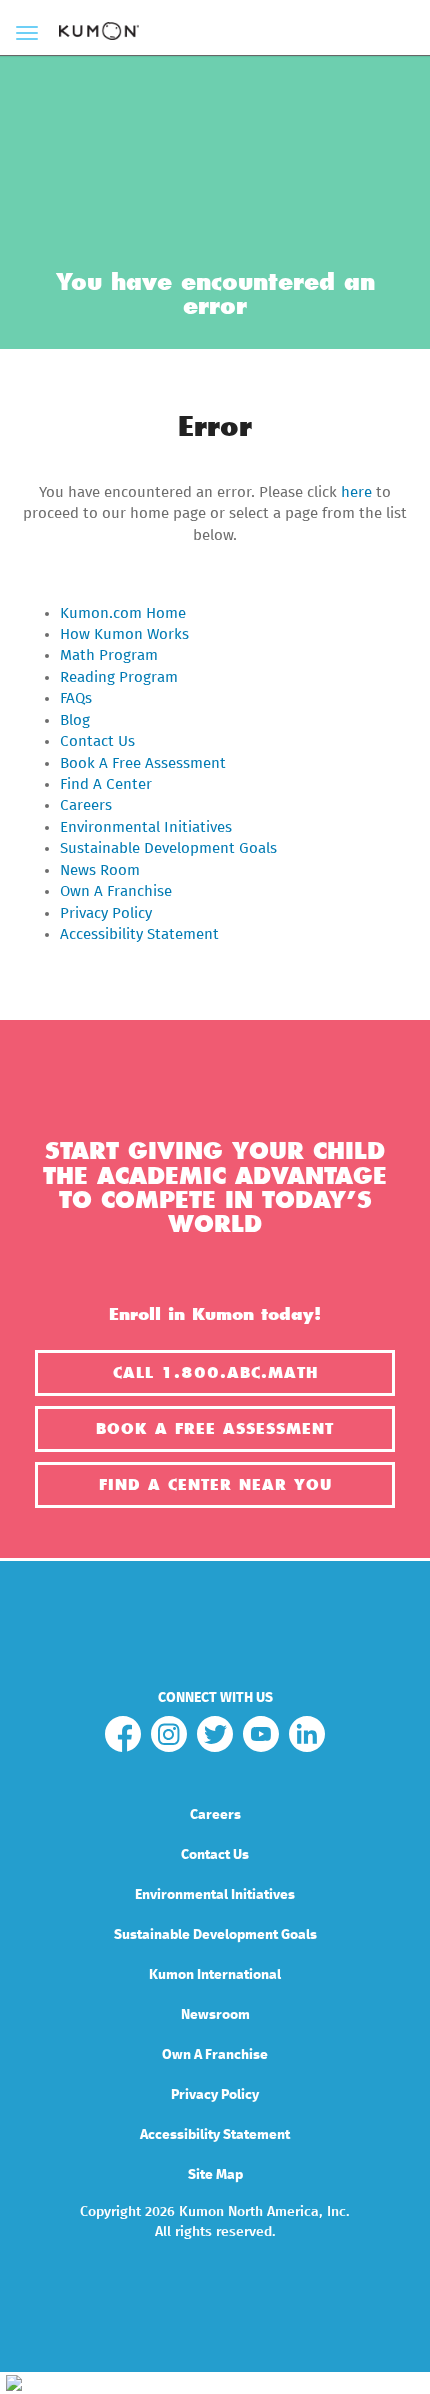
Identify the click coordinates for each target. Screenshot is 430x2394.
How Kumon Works (124, 634)
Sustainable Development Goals (168, 848)
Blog (75, 720)
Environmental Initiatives (146, 827)
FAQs (76, 698)
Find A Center (106, 784)
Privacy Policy (106, 913)
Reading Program (119, 677)
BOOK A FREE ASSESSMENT (215, 1429)
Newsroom (215, 2015)
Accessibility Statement (139, 934)
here (356, 492)
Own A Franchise (116, 891)
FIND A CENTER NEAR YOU (215, 1485)
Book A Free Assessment (143, 763)
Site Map (215, 2175)
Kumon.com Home (123, 613)
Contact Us (97, 741)
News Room (100, 870)
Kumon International (215, 1975)
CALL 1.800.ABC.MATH (215, 1373)
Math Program (109, 655)
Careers (86, 805)
